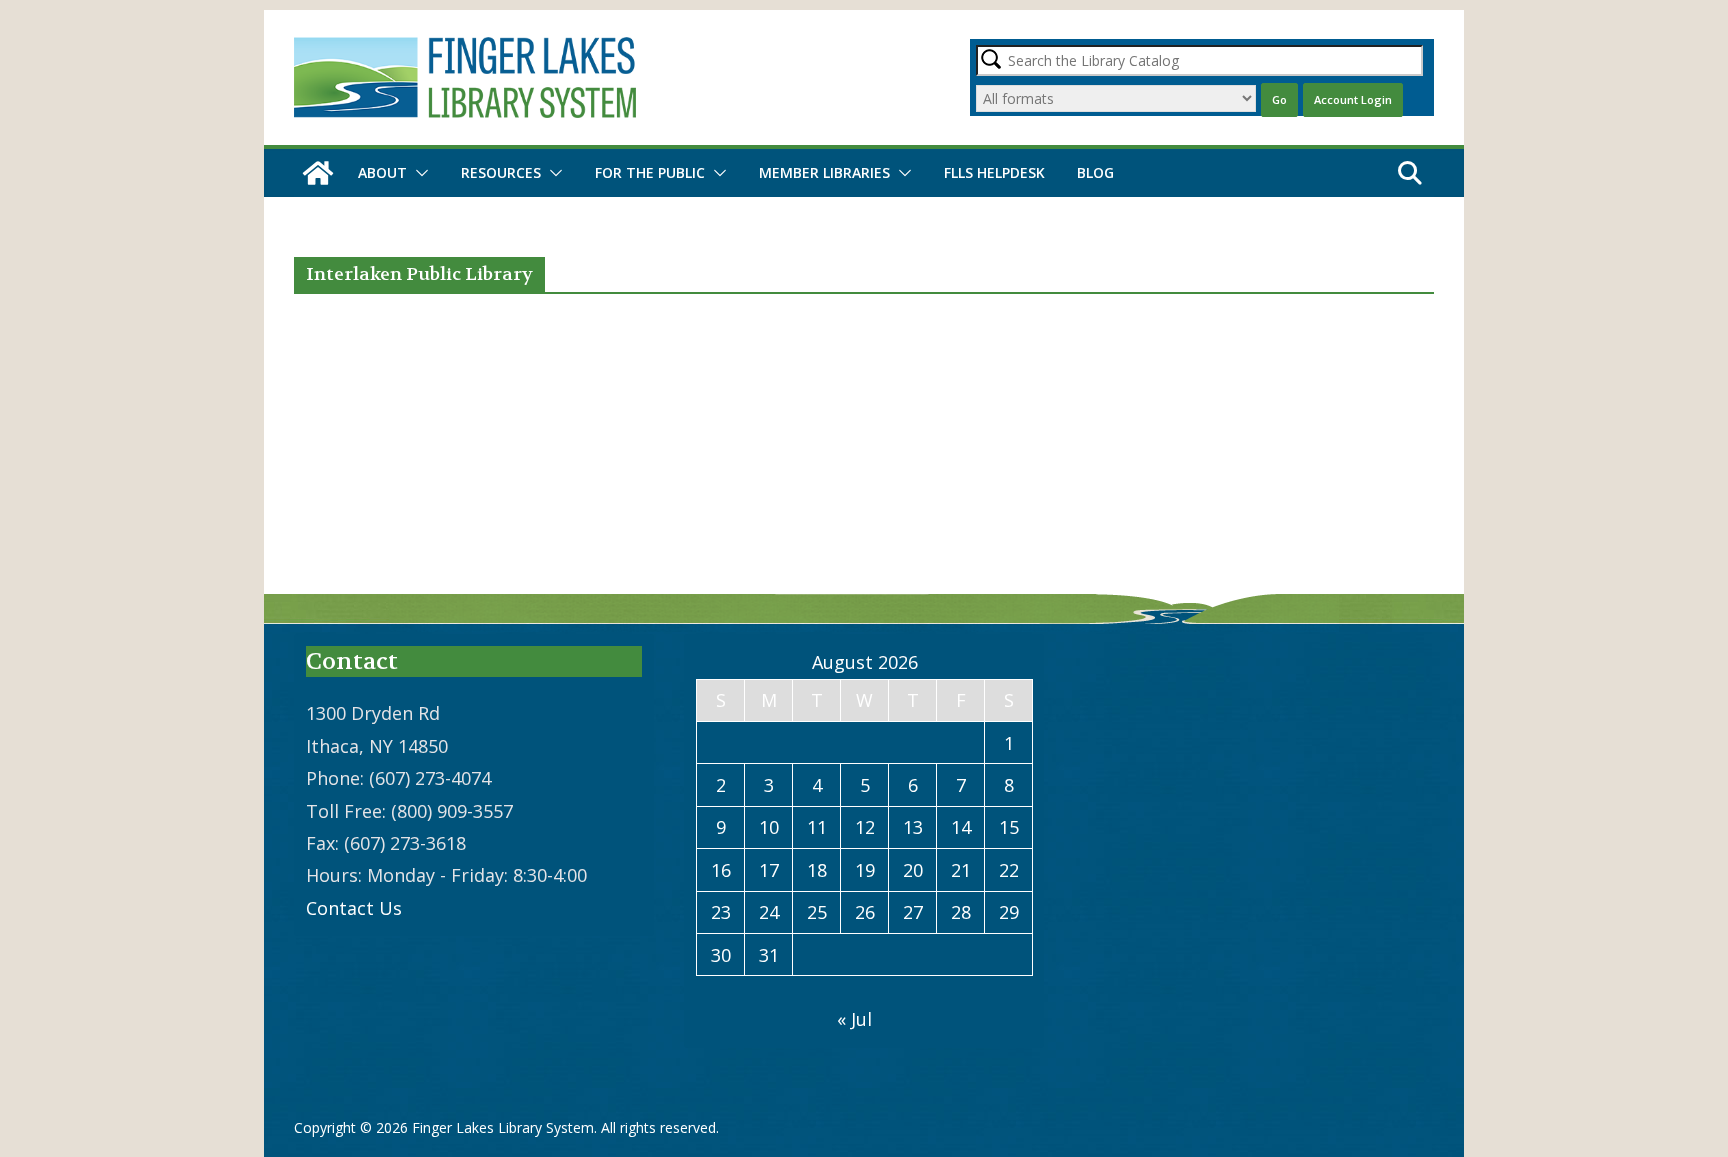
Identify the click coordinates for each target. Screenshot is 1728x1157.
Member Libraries (824, 172)
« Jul (854, 1019)
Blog (1095, 172)
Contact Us (354, 908)
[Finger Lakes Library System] (318, 173)
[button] (418, 173)
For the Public (650, 172)
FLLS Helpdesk (994, 172)
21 (961, 870)
